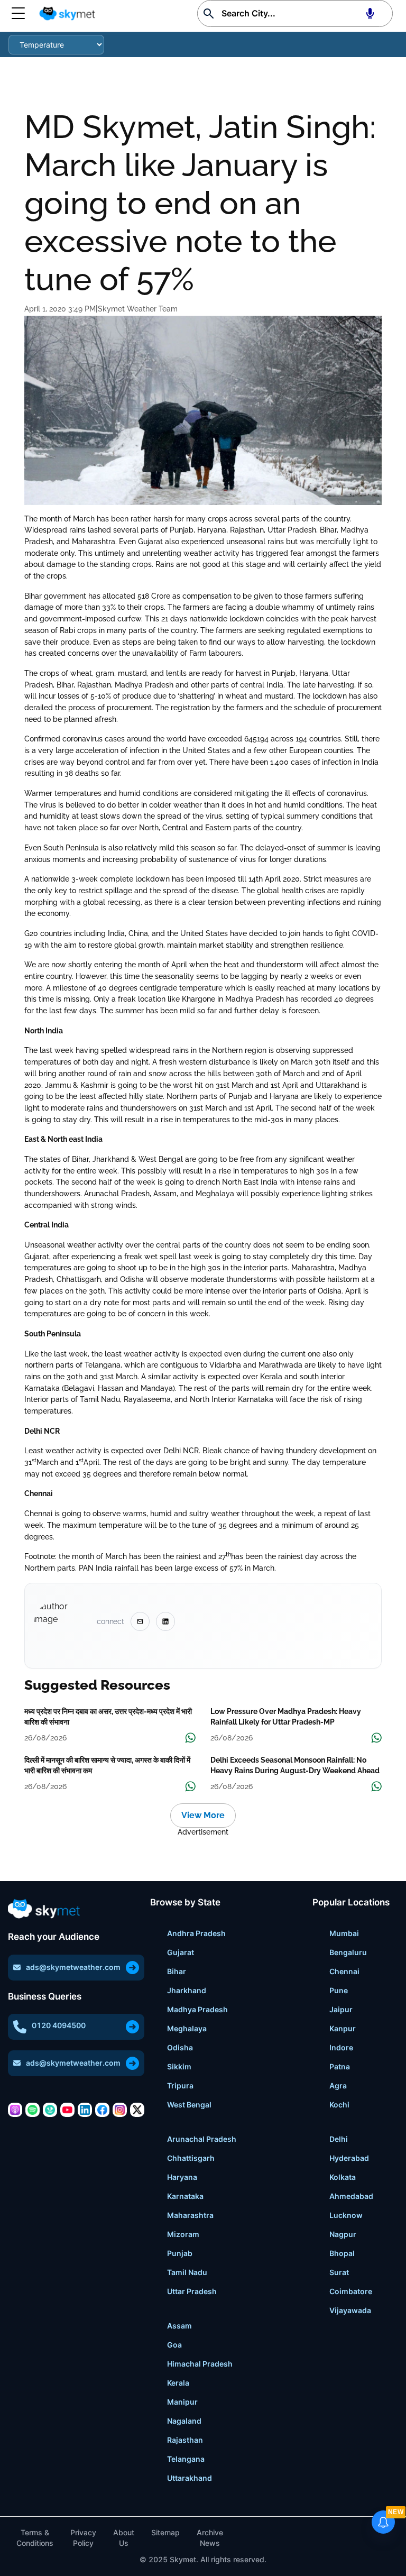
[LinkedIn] (85, 2110)
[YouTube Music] (67, 2110)
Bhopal (342, 2253)
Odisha (180, 2047)
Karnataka (185, 2196)
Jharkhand (187, 1990)
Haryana (182, 2177)
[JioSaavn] (50, 2110)
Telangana (186, 2459)
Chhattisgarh (191, 2158)
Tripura (180, 2085)
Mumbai (344, 1933)
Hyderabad (349, 2158)
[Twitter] (137, 2110)
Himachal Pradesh (200, 2364)
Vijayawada (350, 2310)
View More (203, 1815)
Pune (339, 1990)
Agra (338, 2085)
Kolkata (343, 2177)
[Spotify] (33, 2110)
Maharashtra (190, 2215)
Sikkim (179, 2066)
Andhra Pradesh (196, 1933)
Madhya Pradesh (197, 2009)
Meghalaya (187, 2028)
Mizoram (183, 2234)
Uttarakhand (190, 2478)
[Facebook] (102, 2110)
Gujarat (181, 1952)
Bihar (177, 1971)
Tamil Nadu (187, 2272)
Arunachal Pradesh (202, 2139)
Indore (341, 2047)
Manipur (182, 2402)
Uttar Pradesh (192, 2291)
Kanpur (343, 2028)
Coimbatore (351, 2291)
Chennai (344, 1971)
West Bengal (189, 2105)
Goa (174, 2345)
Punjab (180, 2253)
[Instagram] (120, 2110)
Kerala (178, 2383)
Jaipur (341, 2009)
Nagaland (184, 2421)
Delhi (339, 2139)
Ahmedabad (351, 2196)
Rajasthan (185, 2440)
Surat (339, 2272)
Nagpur (343, 2234)
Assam (179, 2326)
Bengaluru (348, 1952)
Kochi (339, 2105)
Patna (340, 2066)
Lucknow (346, 2215)
